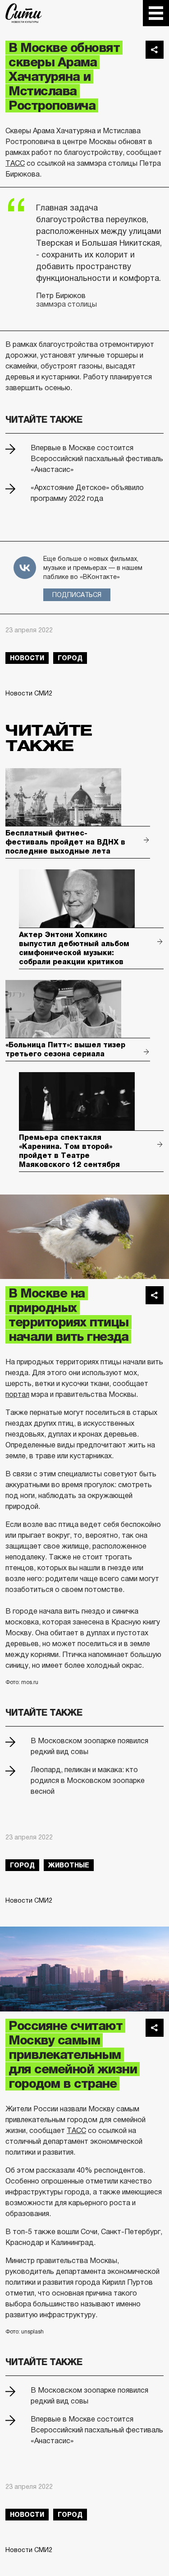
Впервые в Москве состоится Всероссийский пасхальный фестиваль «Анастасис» (97, 459)
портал (17, 1394)
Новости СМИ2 (29, 693)
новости (27, 658)
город (70, 658)
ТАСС (15, 163)
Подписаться (77, 595)
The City (24, 13)
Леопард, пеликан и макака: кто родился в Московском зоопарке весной (88, 1780)
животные (69, 1865)
